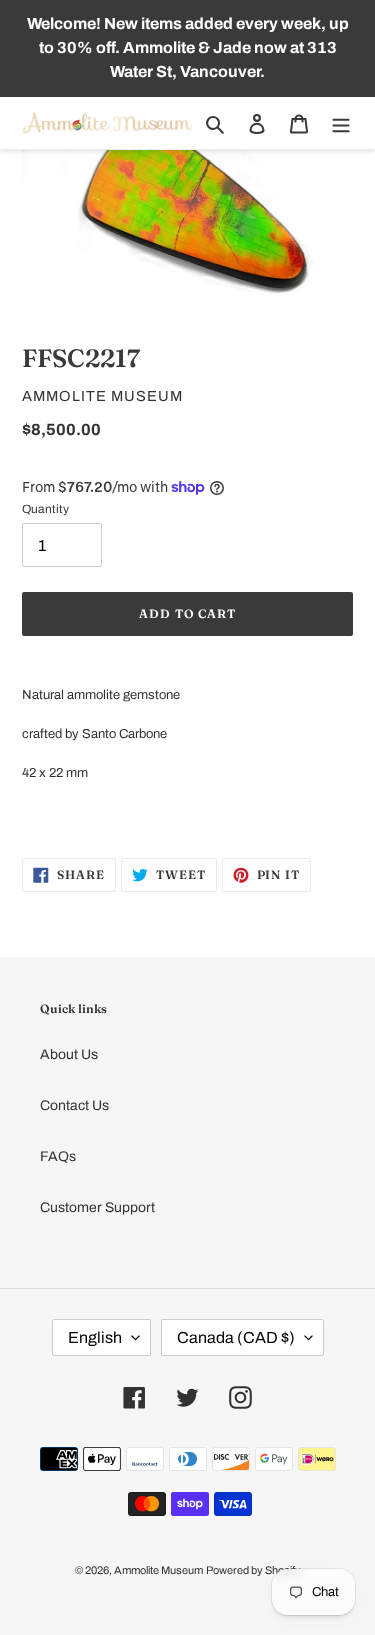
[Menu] (341, 123)
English (95, 1337)
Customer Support (97, 1207)
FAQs (58, 1156)
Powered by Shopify (253, 1570)
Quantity (45, 509)
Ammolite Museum (158, 1570)
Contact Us (74, 1105)
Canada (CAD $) (236, 1337)
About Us (69, 1054)
